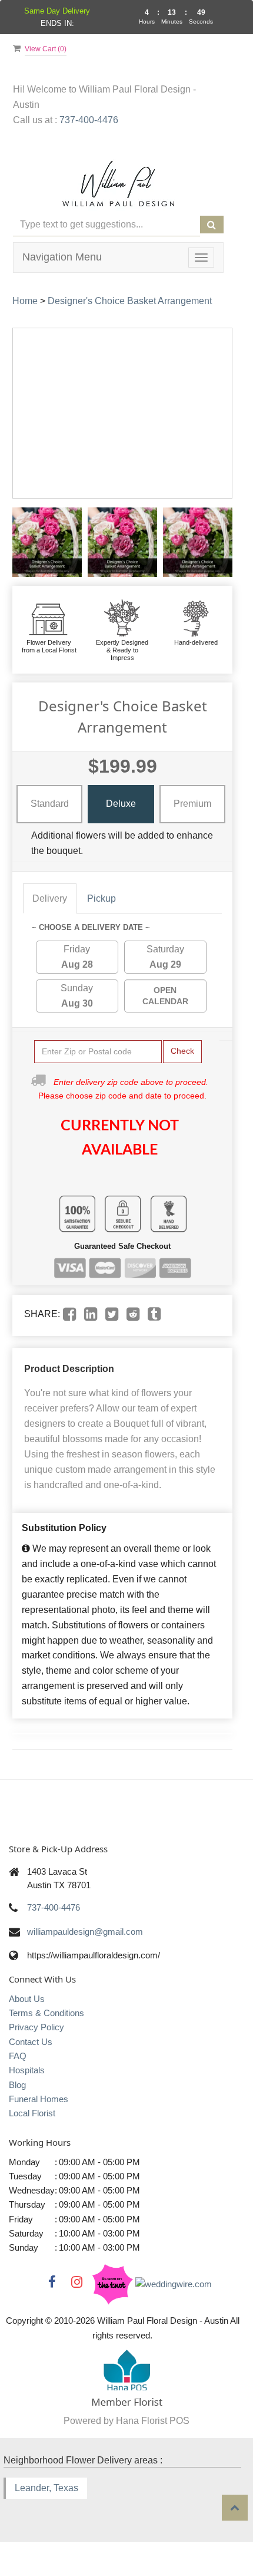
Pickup (101, 898)
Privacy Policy (36, 2027)
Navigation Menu (62, 257)
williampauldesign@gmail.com (85, 1932)
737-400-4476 (89, 120)
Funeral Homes (39, 2099)
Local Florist (32, 2113)
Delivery (50, 898)
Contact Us (31, 2042)
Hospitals (27, 2070)
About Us (27, 1999)
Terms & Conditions (46, 2013)
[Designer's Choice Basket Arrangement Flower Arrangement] (47, 542)
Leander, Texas (46, 2488)
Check (182, 1051)
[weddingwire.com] (174, 2283)
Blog (17, 2085)
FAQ (18, 2056)
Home (25, 301)
